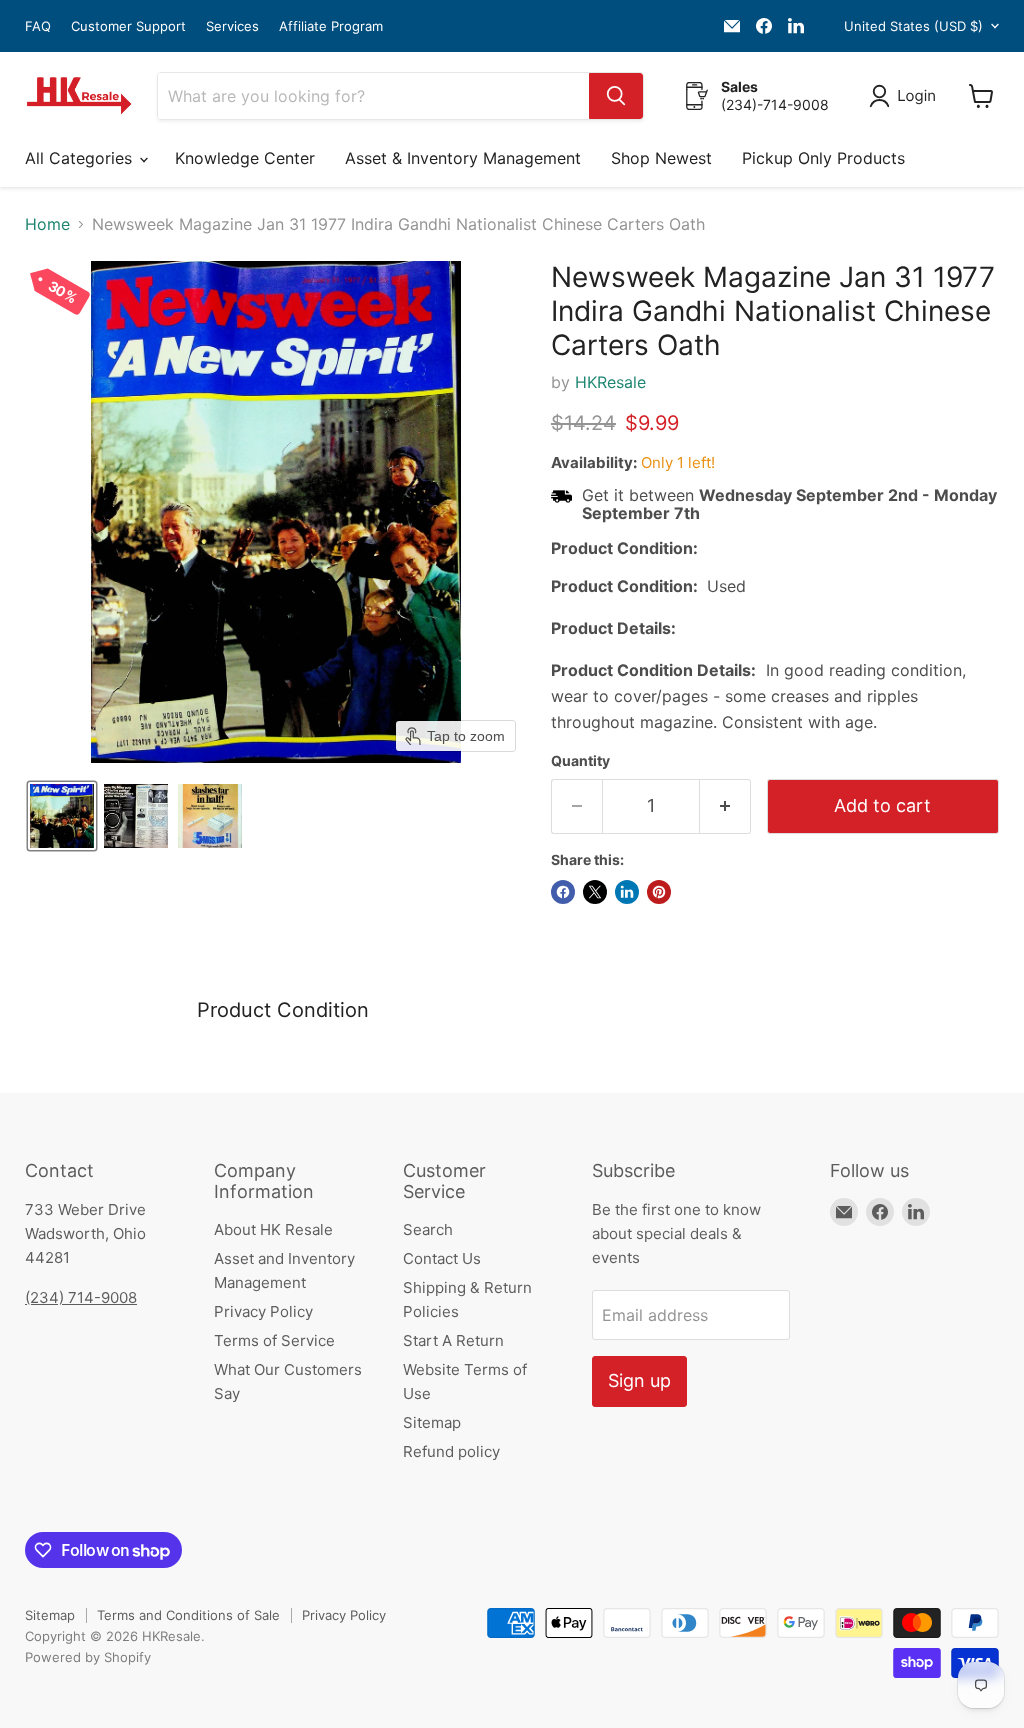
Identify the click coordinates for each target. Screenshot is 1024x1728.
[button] (906, 96)
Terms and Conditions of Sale (188, 1615)
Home (47, 224)
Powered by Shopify (88, 1657)
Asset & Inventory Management (463, 158)
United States (913, 26)
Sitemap (432, 1422)
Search (428, 1229)
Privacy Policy (263, 1311)
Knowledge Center (245, 158)
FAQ (38, 26)
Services (232, 26)
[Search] (616, 96)
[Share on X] (595, 892)
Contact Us (442, 1258)
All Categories (81, 158)
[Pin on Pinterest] (659, 892)
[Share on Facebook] (563, 892)
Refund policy (451, 1451)
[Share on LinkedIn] (627, 892)
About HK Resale (273, 1229)
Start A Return (453, 1340)
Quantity (580, 761)
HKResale (610, 382)
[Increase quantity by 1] (725, 806)
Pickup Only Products (823, 158)
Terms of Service (274, 1340)
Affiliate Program (331, 26)
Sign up (639, 1380)
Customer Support (128, 26)
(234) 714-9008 (81, 1297)
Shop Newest (661, 158)
